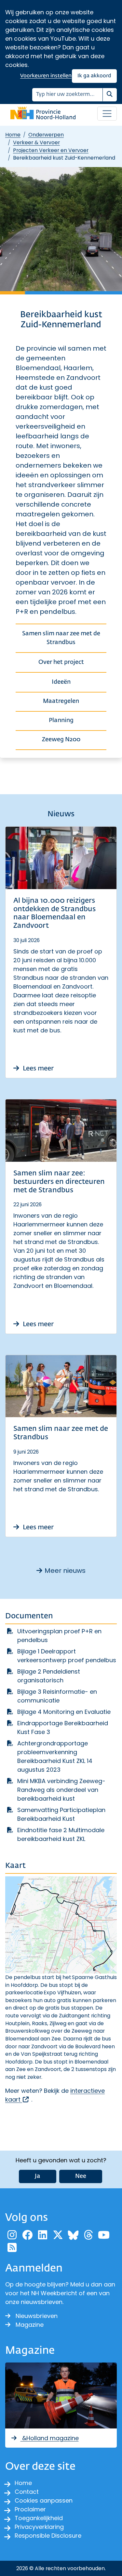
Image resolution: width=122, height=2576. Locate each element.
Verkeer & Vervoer (36, 142)
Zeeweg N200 (61, 740)
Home (13, 135)
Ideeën (61, 682)
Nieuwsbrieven (37, 2316)
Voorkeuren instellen (46, 76)
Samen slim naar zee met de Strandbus (61, 638)
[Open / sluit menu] (107, 114)
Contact (27, 2492)
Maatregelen (61, 701)
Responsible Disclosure (48, 2536)
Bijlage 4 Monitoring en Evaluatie (64, 1712)
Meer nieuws (65, 1571)
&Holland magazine (50, 2438)
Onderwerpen (46, 135)
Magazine (30, 2325)
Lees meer (38, 1068)
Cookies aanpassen (44, 2500)
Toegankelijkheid (39, 2518)
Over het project (61, 662)
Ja (38, 2176)
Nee (81, 2176)
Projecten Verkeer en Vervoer (51, 150)
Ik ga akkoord (94, 76)
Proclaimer (30, 2509)
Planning (61, 720)
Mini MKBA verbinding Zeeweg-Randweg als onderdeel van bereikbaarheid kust (61, 1790)
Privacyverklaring (39, 2527)
